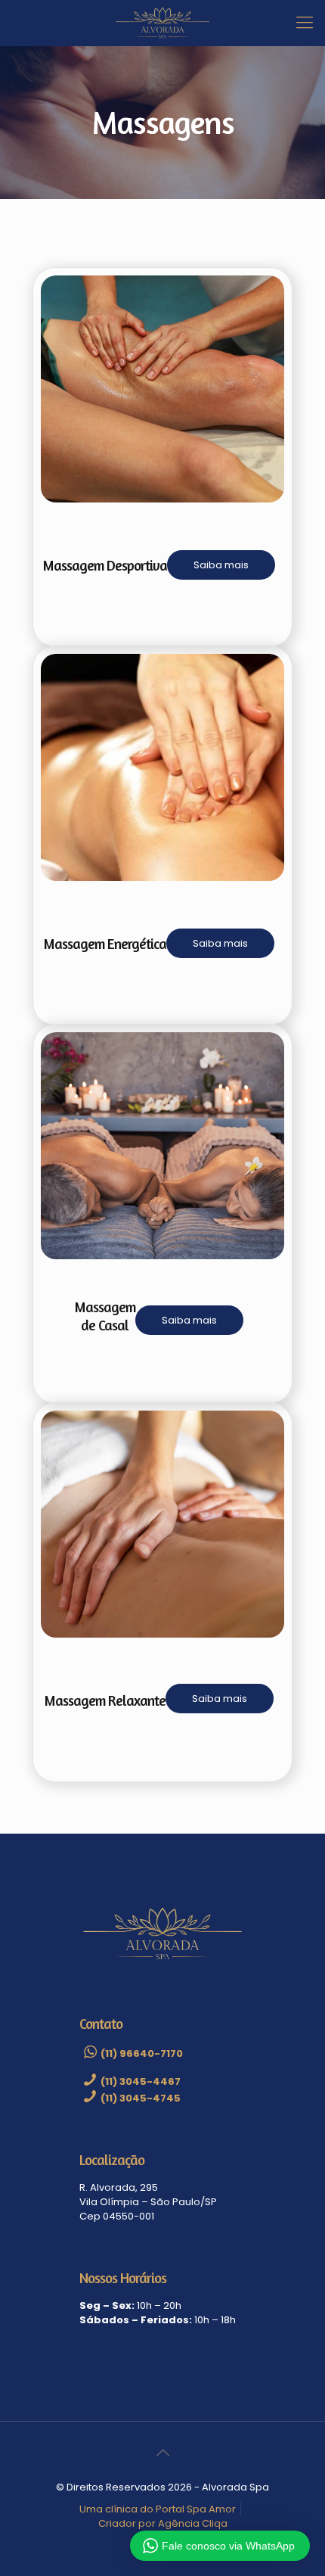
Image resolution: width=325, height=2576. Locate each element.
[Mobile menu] (305, 23)
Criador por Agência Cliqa (163, 2523)
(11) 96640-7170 (142, 2053)
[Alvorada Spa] (162, 23)
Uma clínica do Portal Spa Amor (158, 2509)
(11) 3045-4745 (141, 2098)
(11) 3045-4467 (141, 2081)
